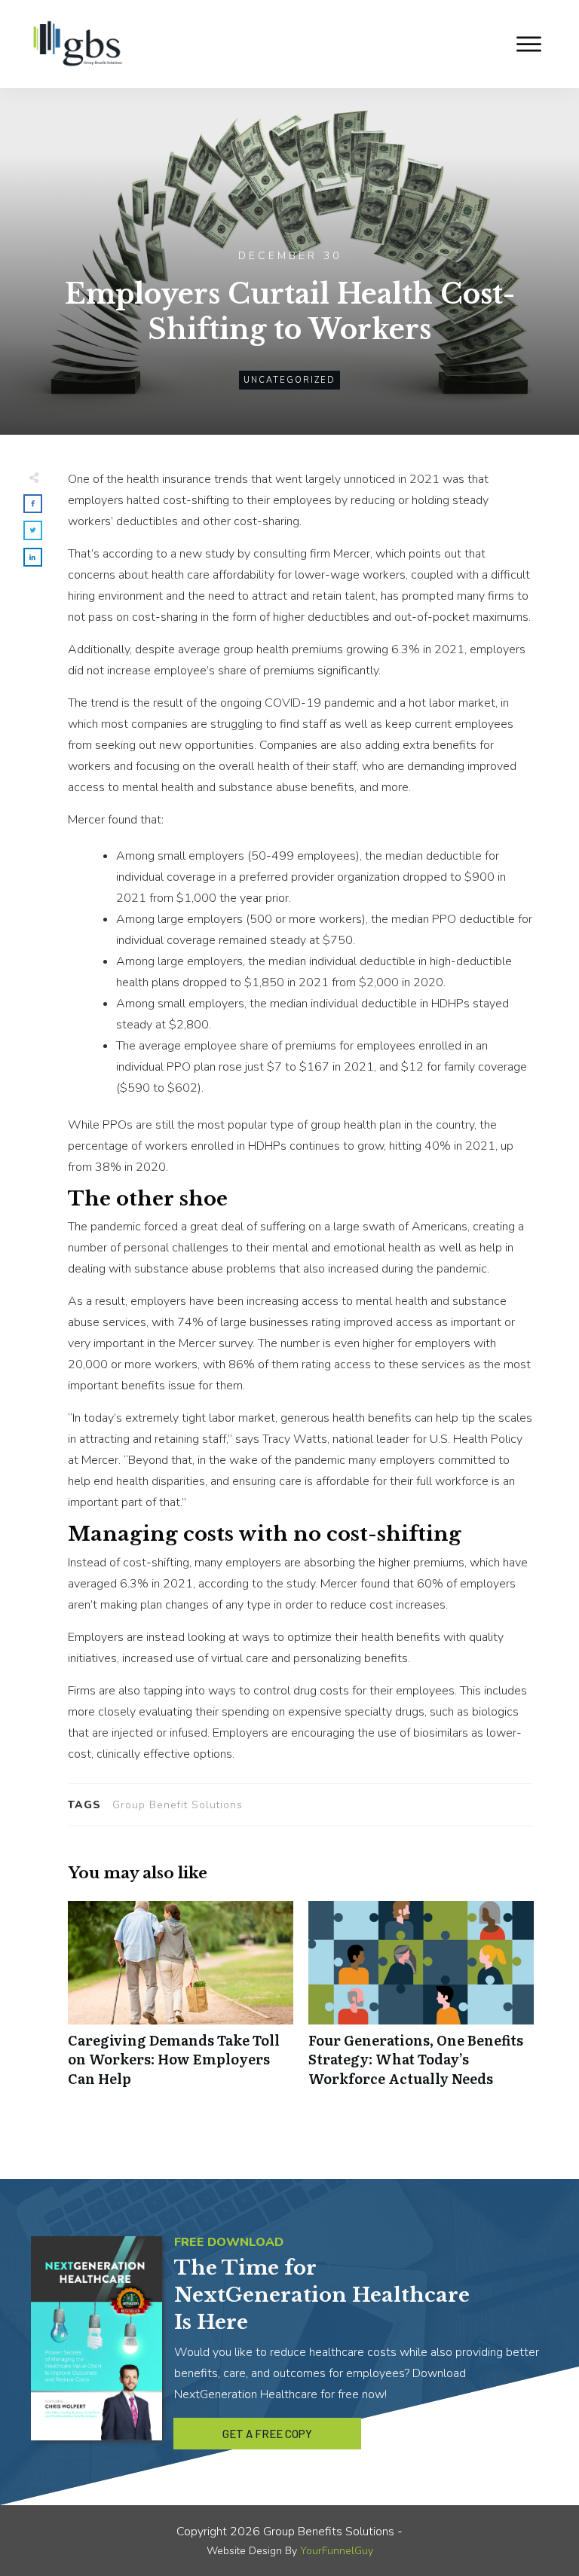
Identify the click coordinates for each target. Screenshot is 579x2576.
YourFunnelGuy (337, 2551)
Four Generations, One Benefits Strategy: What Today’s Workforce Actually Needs (421, 2002)
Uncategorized (289, 380)
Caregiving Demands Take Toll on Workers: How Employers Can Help (181, 2002)
